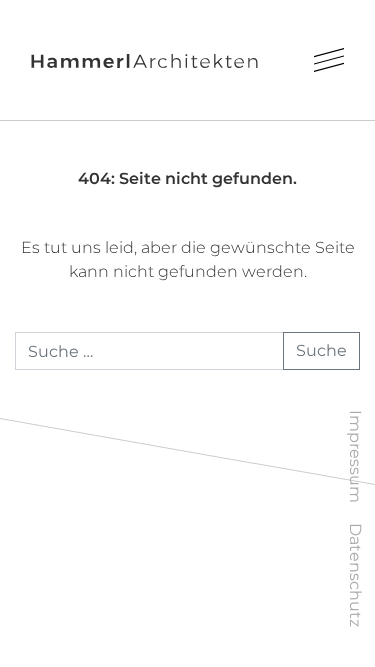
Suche (321, 350)
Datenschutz (355, 575)
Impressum (355, 456)
